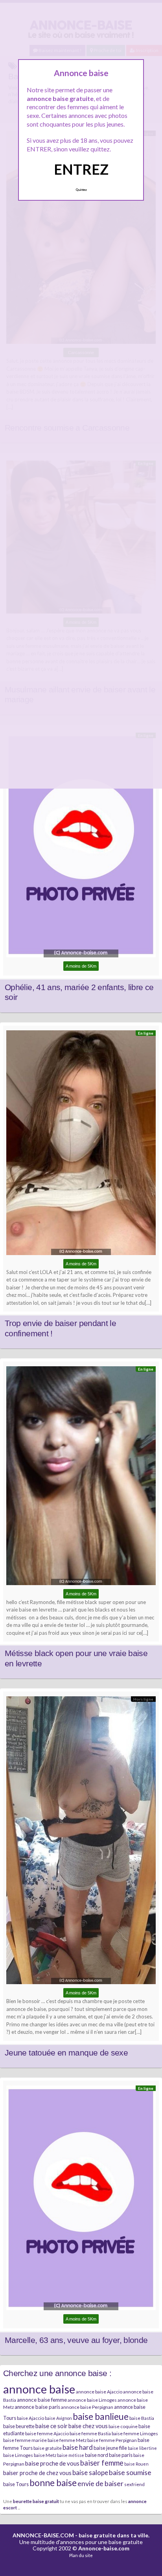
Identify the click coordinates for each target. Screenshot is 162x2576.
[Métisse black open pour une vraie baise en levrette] (81, 1478)
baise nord (97, 2455)
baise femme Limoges (135, 2433)
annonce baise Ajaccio (99, 2392)
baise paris (121, 2455)
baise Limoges (18, 2455)
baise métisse (71, 2455)
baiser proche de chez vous (37, 2473)
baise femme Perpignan (112, 2440)
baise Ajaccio (30, 2418)
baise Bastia (142, 2418)
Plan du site (81, 2555)
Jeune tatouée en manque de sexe (66, 2053)
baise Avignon (58, 2418)
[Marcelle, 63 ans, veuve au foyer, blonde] (81, 2200)
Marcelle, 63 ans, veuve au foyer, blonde (76, 2340)
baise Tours (16, 2484)
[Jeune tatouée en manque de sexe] (81, 1842)
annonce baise (39, 2389)
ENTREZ (81, 169)
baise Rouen (136, 2464)
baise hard (78, 2447)
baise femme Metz (67, 2440)
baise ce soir (52, 2426)
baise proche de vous (52, 2463)
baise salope (90, 2472)
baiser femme (102, 2463)
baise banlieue (101, 2416)
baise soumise (130, 2472)
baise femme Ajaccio (47, 2433)
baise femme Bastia (90, 2433)
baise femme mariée (25, 2440)
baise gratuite (48, 2448)
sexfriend (134, 2484)
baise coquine (123, 2426)
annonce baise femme (42, 2400)
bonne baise (53, 2483)
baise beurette (19, 2426)
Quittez (81, 190)
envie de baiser (100, 2483)
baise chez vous (88, 2426)
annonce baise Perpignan (87, 2407)
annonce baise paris (37, 2407)
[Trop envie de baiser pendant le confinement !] (81, 1145)
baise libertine (142, 2448)
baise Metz (45, 2455)
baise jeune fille (110, 2448)
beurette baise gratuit (36, 2501)
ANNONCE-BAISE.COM (43, 2535)
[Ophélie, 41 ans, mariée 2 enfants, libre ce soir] (81, 847)
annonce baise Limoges (92, 2400)
